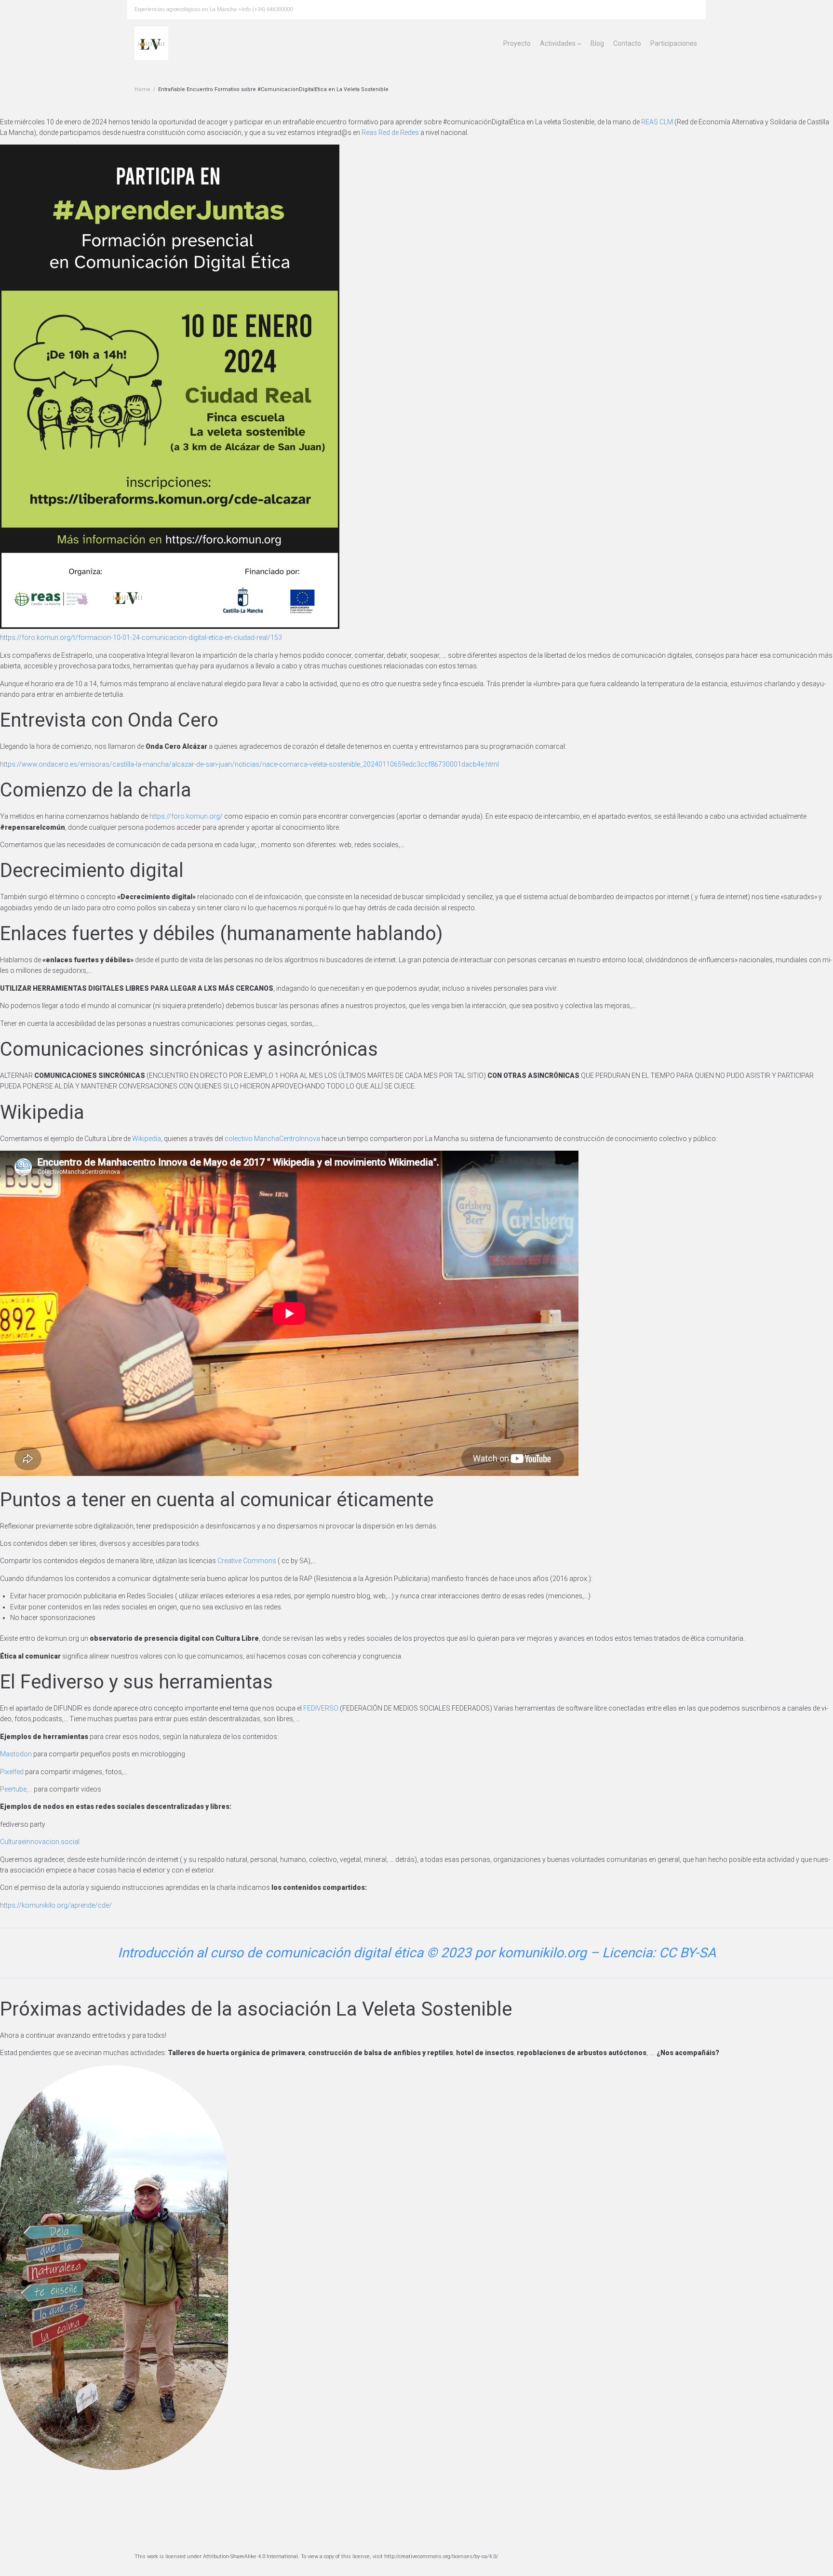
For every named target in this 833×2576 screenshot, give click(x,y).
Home (142, 89)
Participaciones (674, 43)
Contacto (627, 43)
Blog (597, 43)
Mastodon (16, 1754)
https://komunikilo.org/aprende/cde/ (56, 1905)
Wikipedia (147, 1139)
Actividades (558, 43)
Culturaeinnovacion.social (40, 1842)
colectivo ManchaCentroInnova (272, 1139)
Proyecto (517, 43)
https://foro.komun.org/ (186, 816)
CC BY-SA (687, 1953)
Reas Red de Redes (390, 133)
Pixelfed (12, 1772)
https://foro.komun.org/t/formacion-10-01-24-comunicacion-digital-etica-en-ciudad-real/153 (141, 637)
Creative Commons (247, 1561)
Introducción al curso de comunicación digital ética (270, 1953)
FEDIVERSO (321, 1708)
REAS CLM (657, 122)
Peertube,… (16, 1789)
